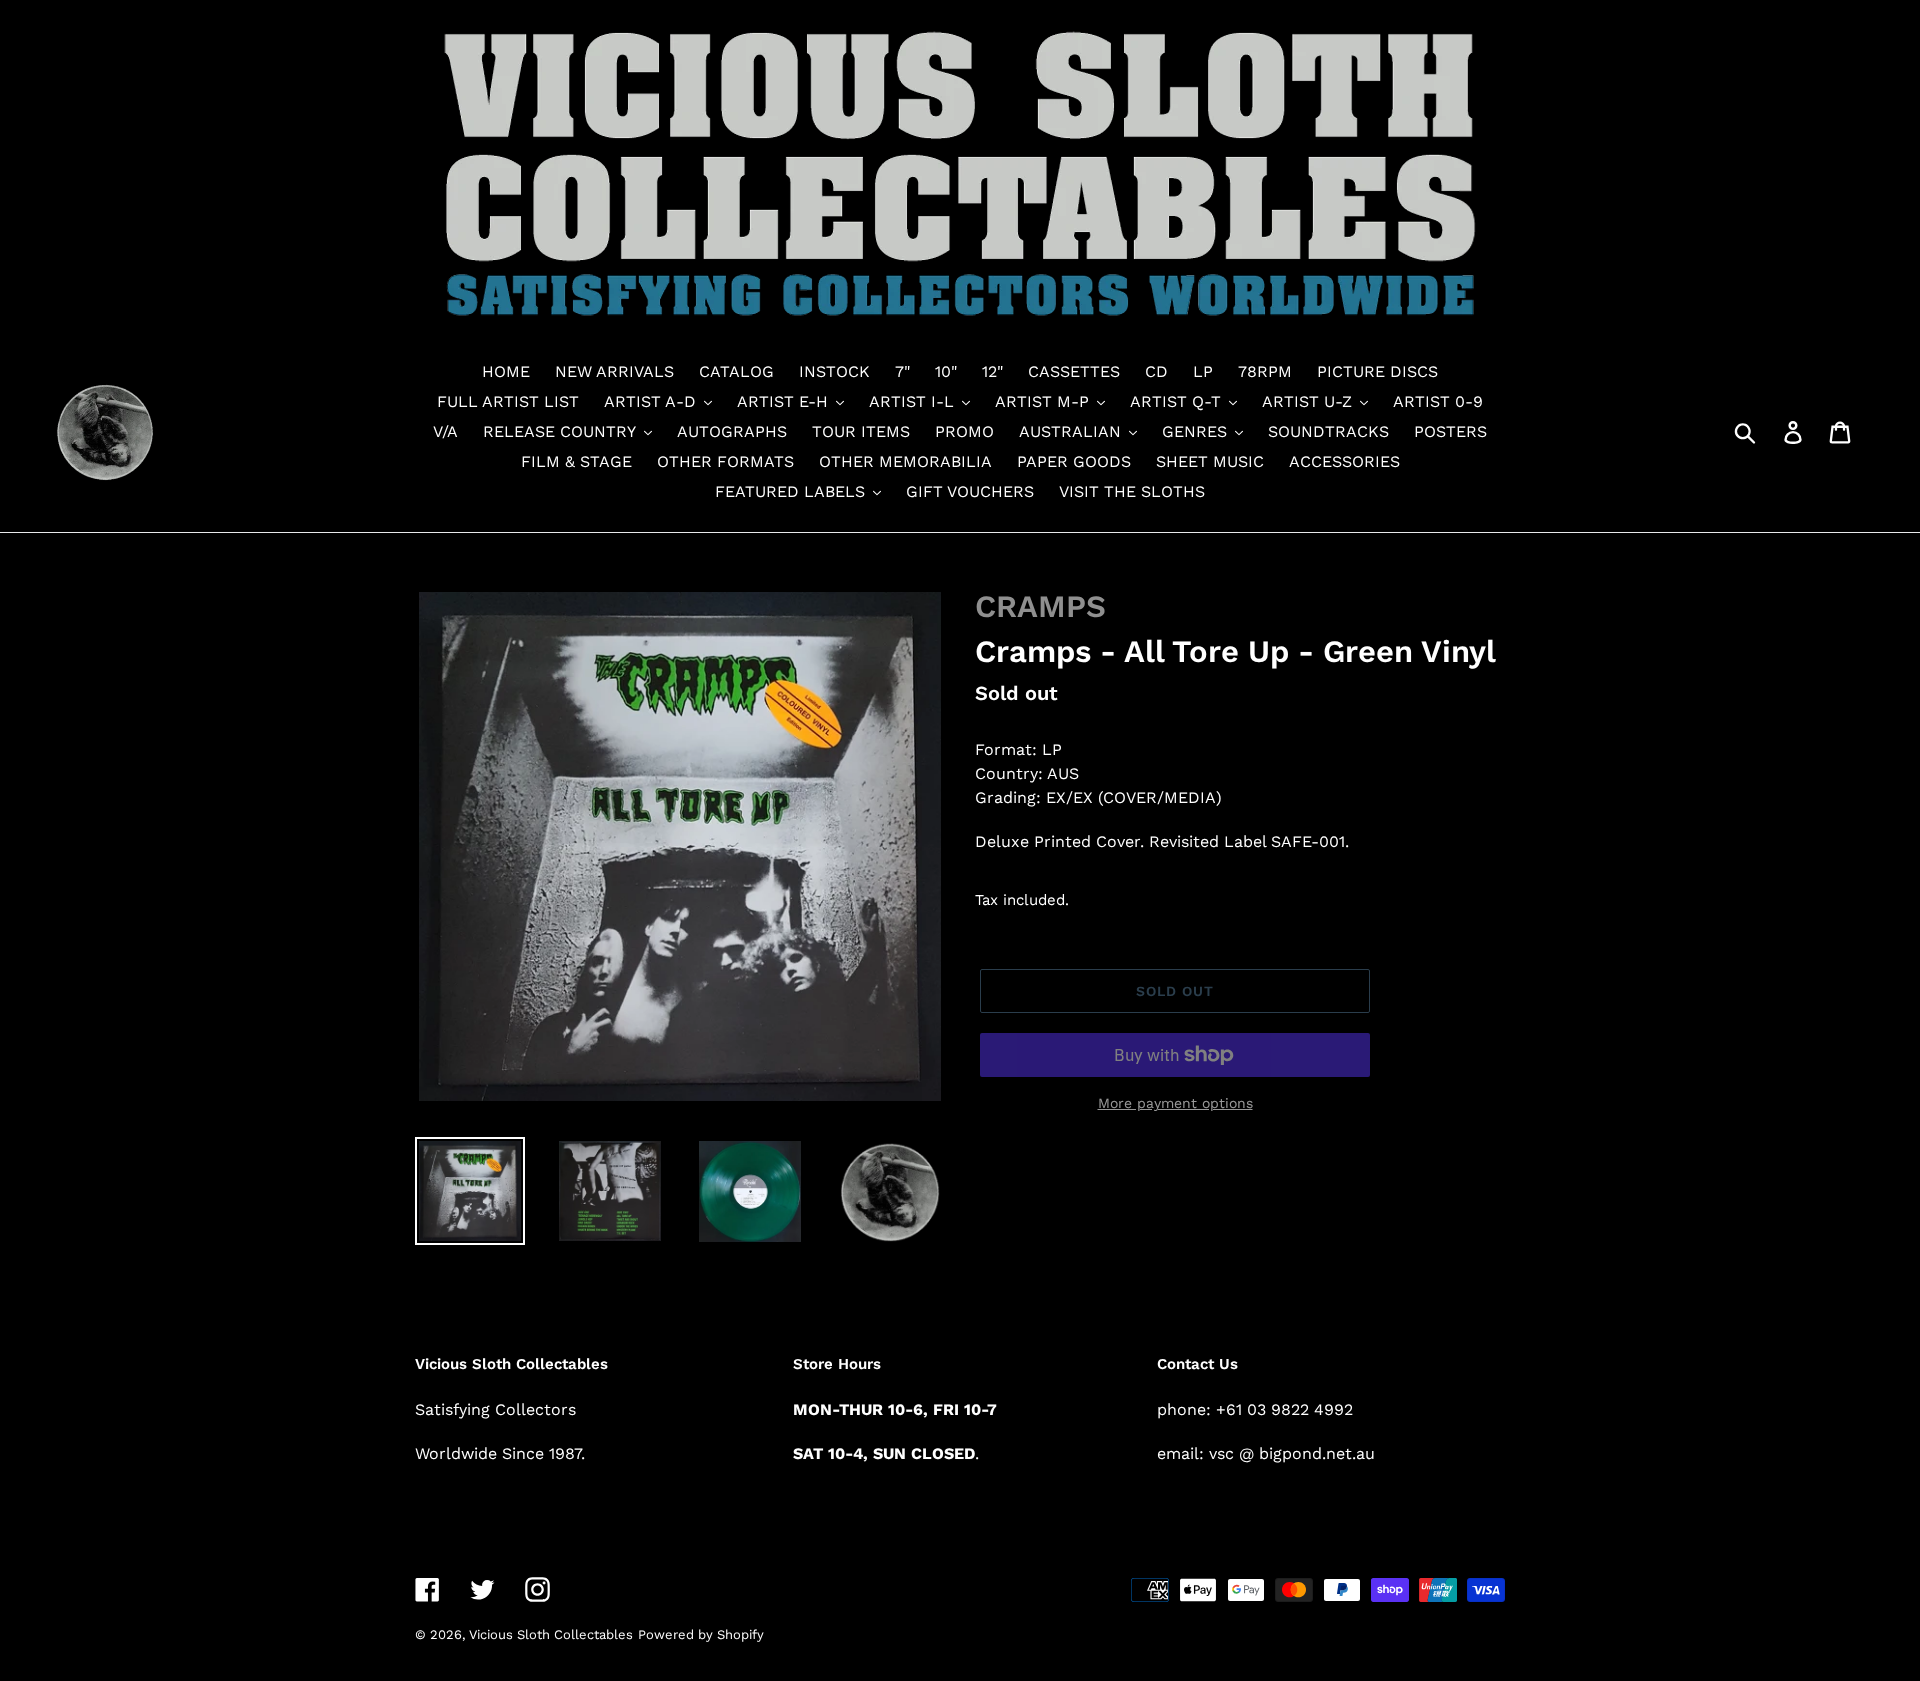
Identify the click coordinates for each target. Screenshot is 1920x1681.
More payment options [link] (1175, 1103)
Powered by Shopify (701, 1634)
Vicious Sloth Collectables (551, 1634)
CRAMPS (1040, 606)
